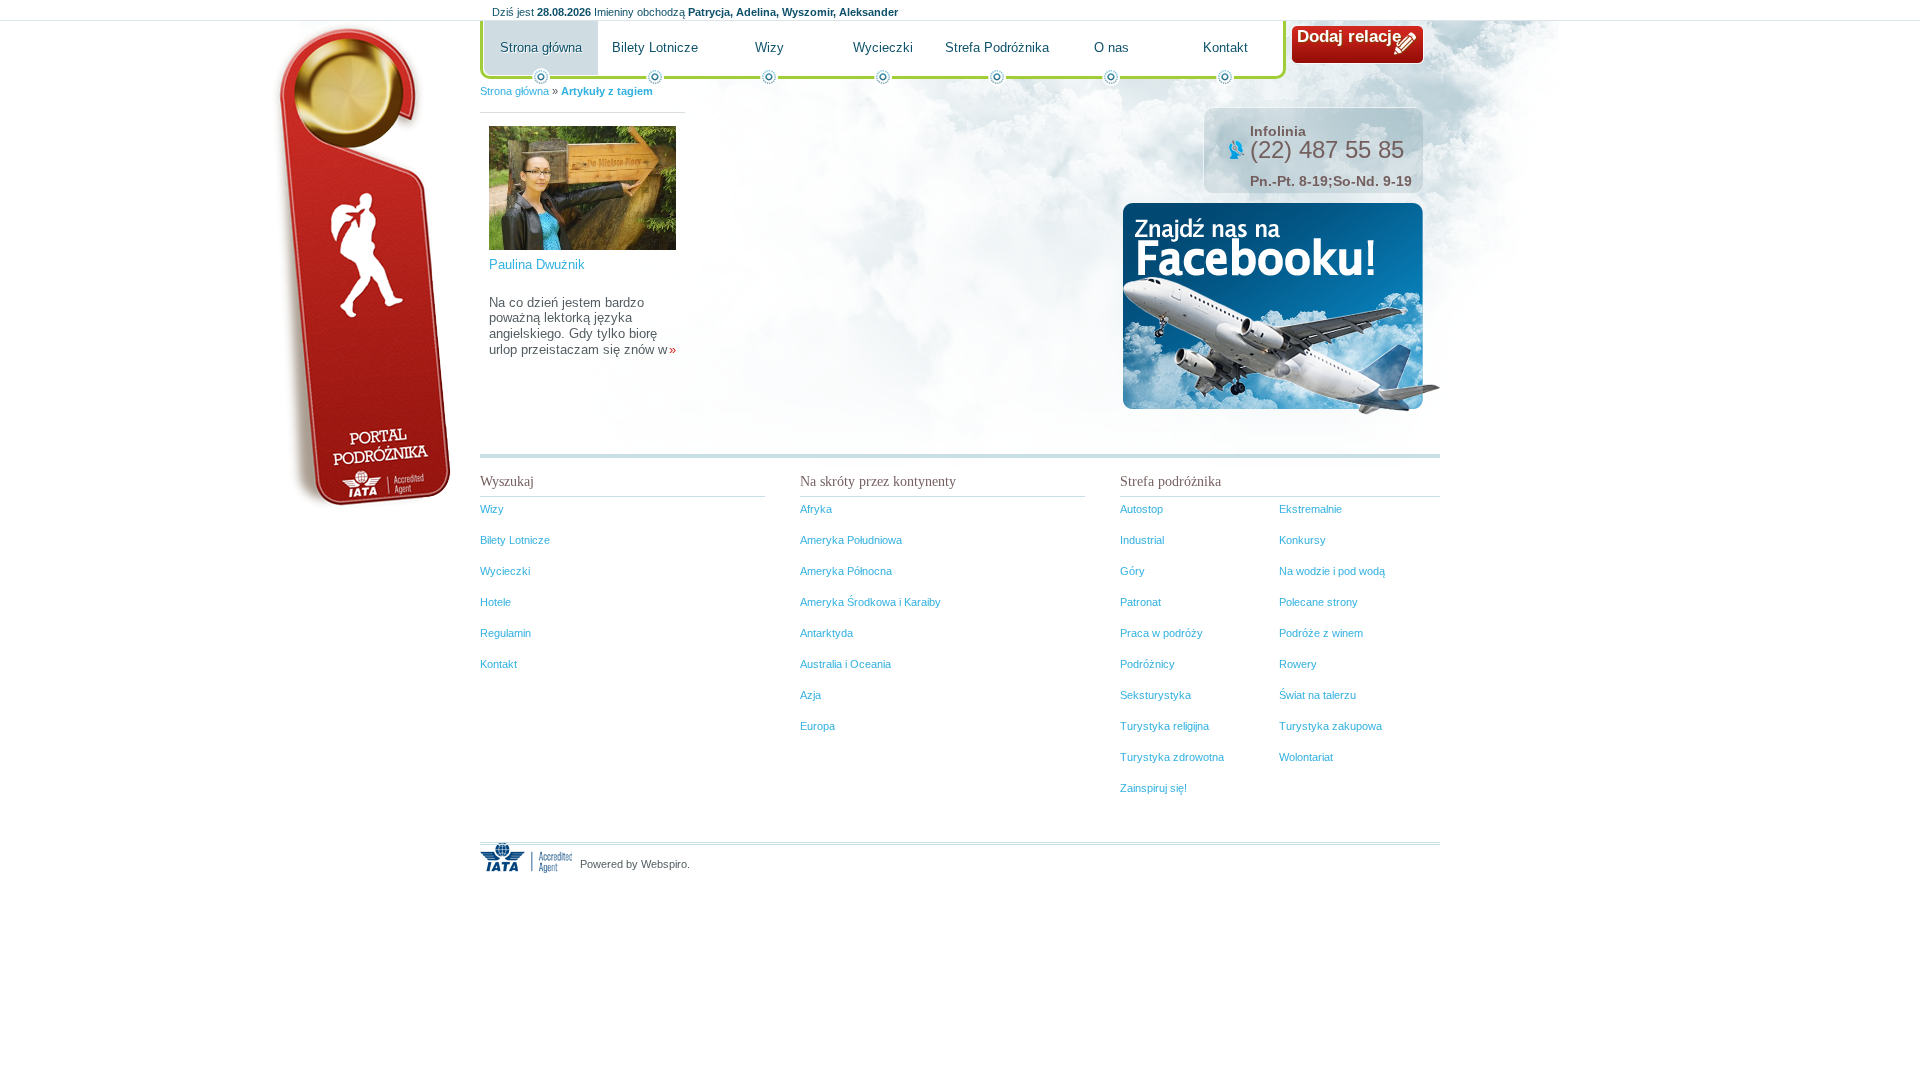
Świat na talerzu (1317, 695)
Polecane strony (1318, 602)
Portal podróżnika (361, 265)
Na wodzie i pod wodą (1332, 571)
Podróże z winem (1321, 633)
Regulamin (505, 633)
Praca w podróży (1161, 633)
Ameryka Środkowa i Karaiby (870, 602)
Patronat (1140, 602)
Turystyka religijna (1164, 726)
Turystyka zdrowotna (1172, 757)
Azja (810, 695)
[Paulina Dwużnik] (582, 186)
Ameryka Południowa (851, 540)
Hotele (495, 602)
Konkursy (1302, 540)
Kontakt (1225, 47)
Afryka (816, 509)
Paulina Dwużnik (537, 264)
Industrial (1142, 540)
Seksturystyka (1155, 695)
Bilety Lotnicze (655, 47)
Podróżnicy (1147, 664)
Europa (817, 726)
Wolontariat (1306, 757)
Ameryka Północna (846, 571)
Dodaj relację (1349, 36)
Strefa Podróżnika (997, 47)
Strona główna (541, 47)
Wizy (769, 47)
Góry (1132, 571)
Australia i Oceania (845, 664)
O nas (1111, 47)
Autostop (1141, 509)
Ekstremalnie (1310, 509)
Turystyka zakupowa (1330, 726)
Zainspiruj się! (1153, 788)
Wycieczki (883, 47)
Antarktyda (826, 633)
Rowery (1298, 664)
